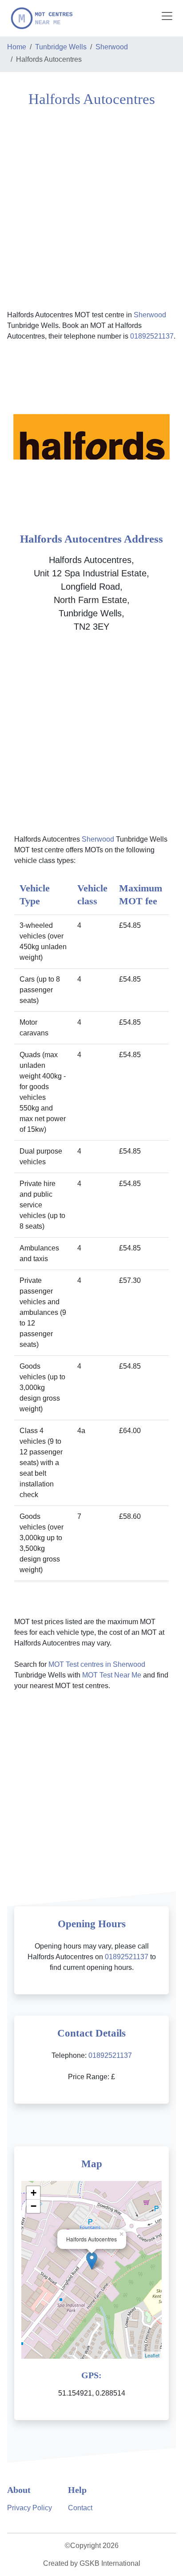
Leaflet (152, 2355)
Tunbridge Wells (61, 47)
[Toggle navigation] (167, 16)
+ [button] (34, 2193)
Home (17, 47)
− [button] (34, 2206)
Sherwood (112, 47)
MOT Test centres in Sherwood (97, 1664)
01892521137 (152, 336)
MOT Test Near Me (112, 1675)
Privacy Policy (30, 2508)
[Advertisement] (91, 208)
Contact (80, 2508)
